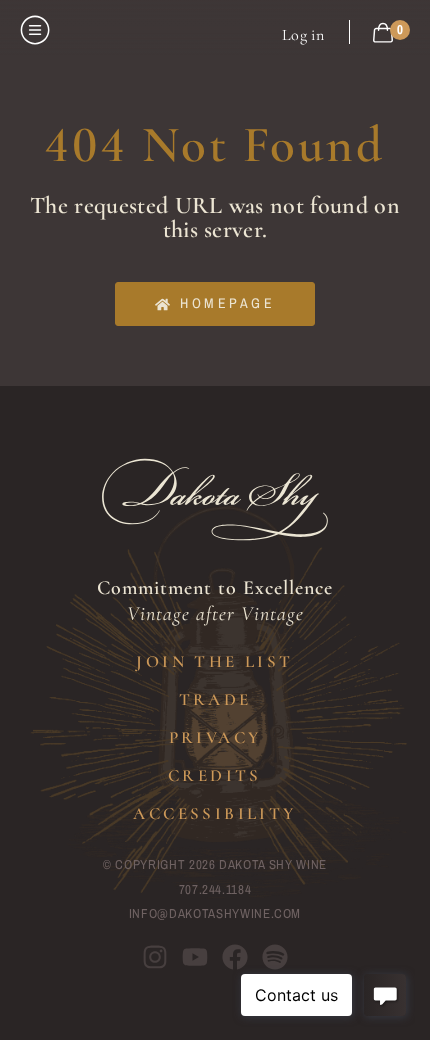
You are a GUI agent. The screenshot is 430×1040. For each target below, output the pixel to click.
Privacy (215, 737)
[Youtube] (195, 957)
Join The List (214, 661)
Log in (303, 35)
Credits (215, 775)
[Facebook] (235, 957)
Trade (215, 699)
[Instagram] (155, 957)
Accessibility (214, 813)
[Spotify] (275, 957)
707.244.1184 (215, 889)
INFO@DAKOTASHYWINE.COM (215, 913)
